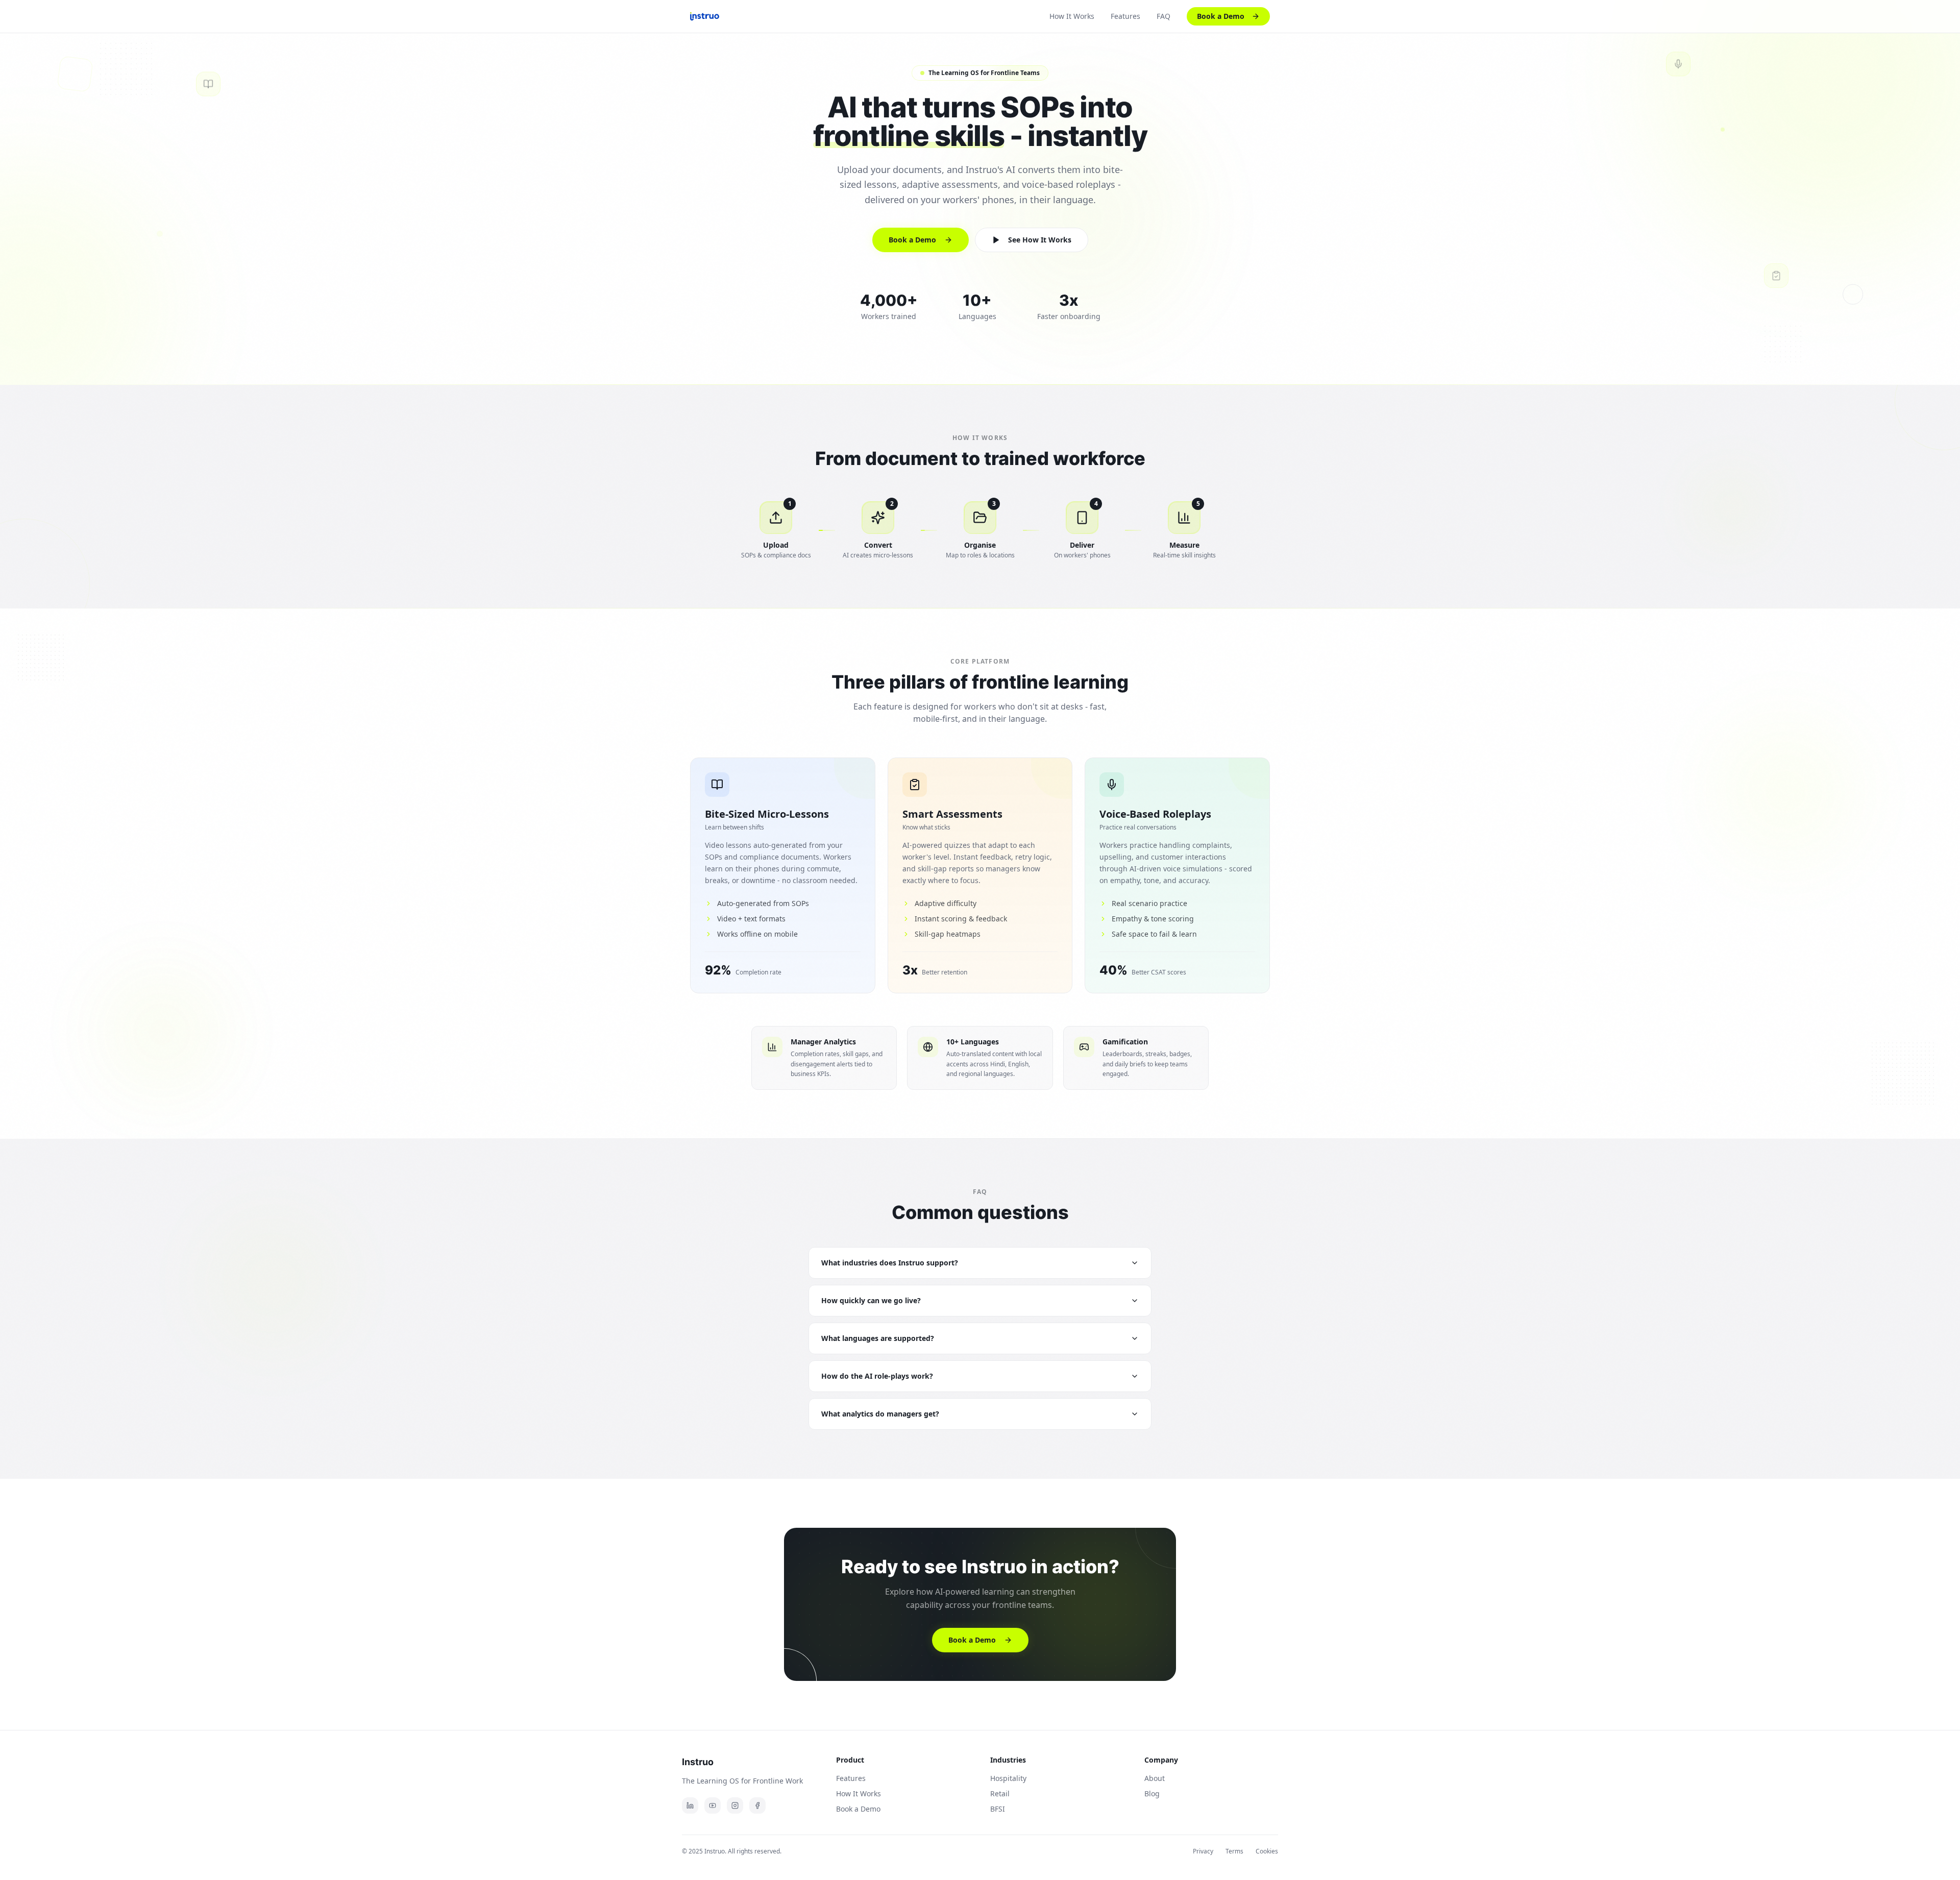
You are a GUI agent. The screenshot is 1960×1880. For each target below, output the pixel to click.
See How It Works (1040, 240)
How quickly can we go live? (871, 1300)
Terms (1234, 1851)
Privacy (1203, 1851)
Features (1125, 16)
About (1155, 1778)
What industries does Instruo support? (890, 1263)
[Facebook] (757, 1805)
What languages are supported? (878, 1338)
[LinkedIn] (690, 1805)
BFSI (998, 1809)
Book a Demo (1221, 16)
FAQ (1163, 16)
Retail (1000, 1793)
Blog (1152, 1793)
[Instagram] (735, 1805)
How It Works (1072, 16)
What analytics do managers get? (880, 1414)
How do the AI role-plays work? (877, 1376)
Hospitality (1008, 1778)
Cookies (1267, 1851)
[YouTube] (713, 1805)
